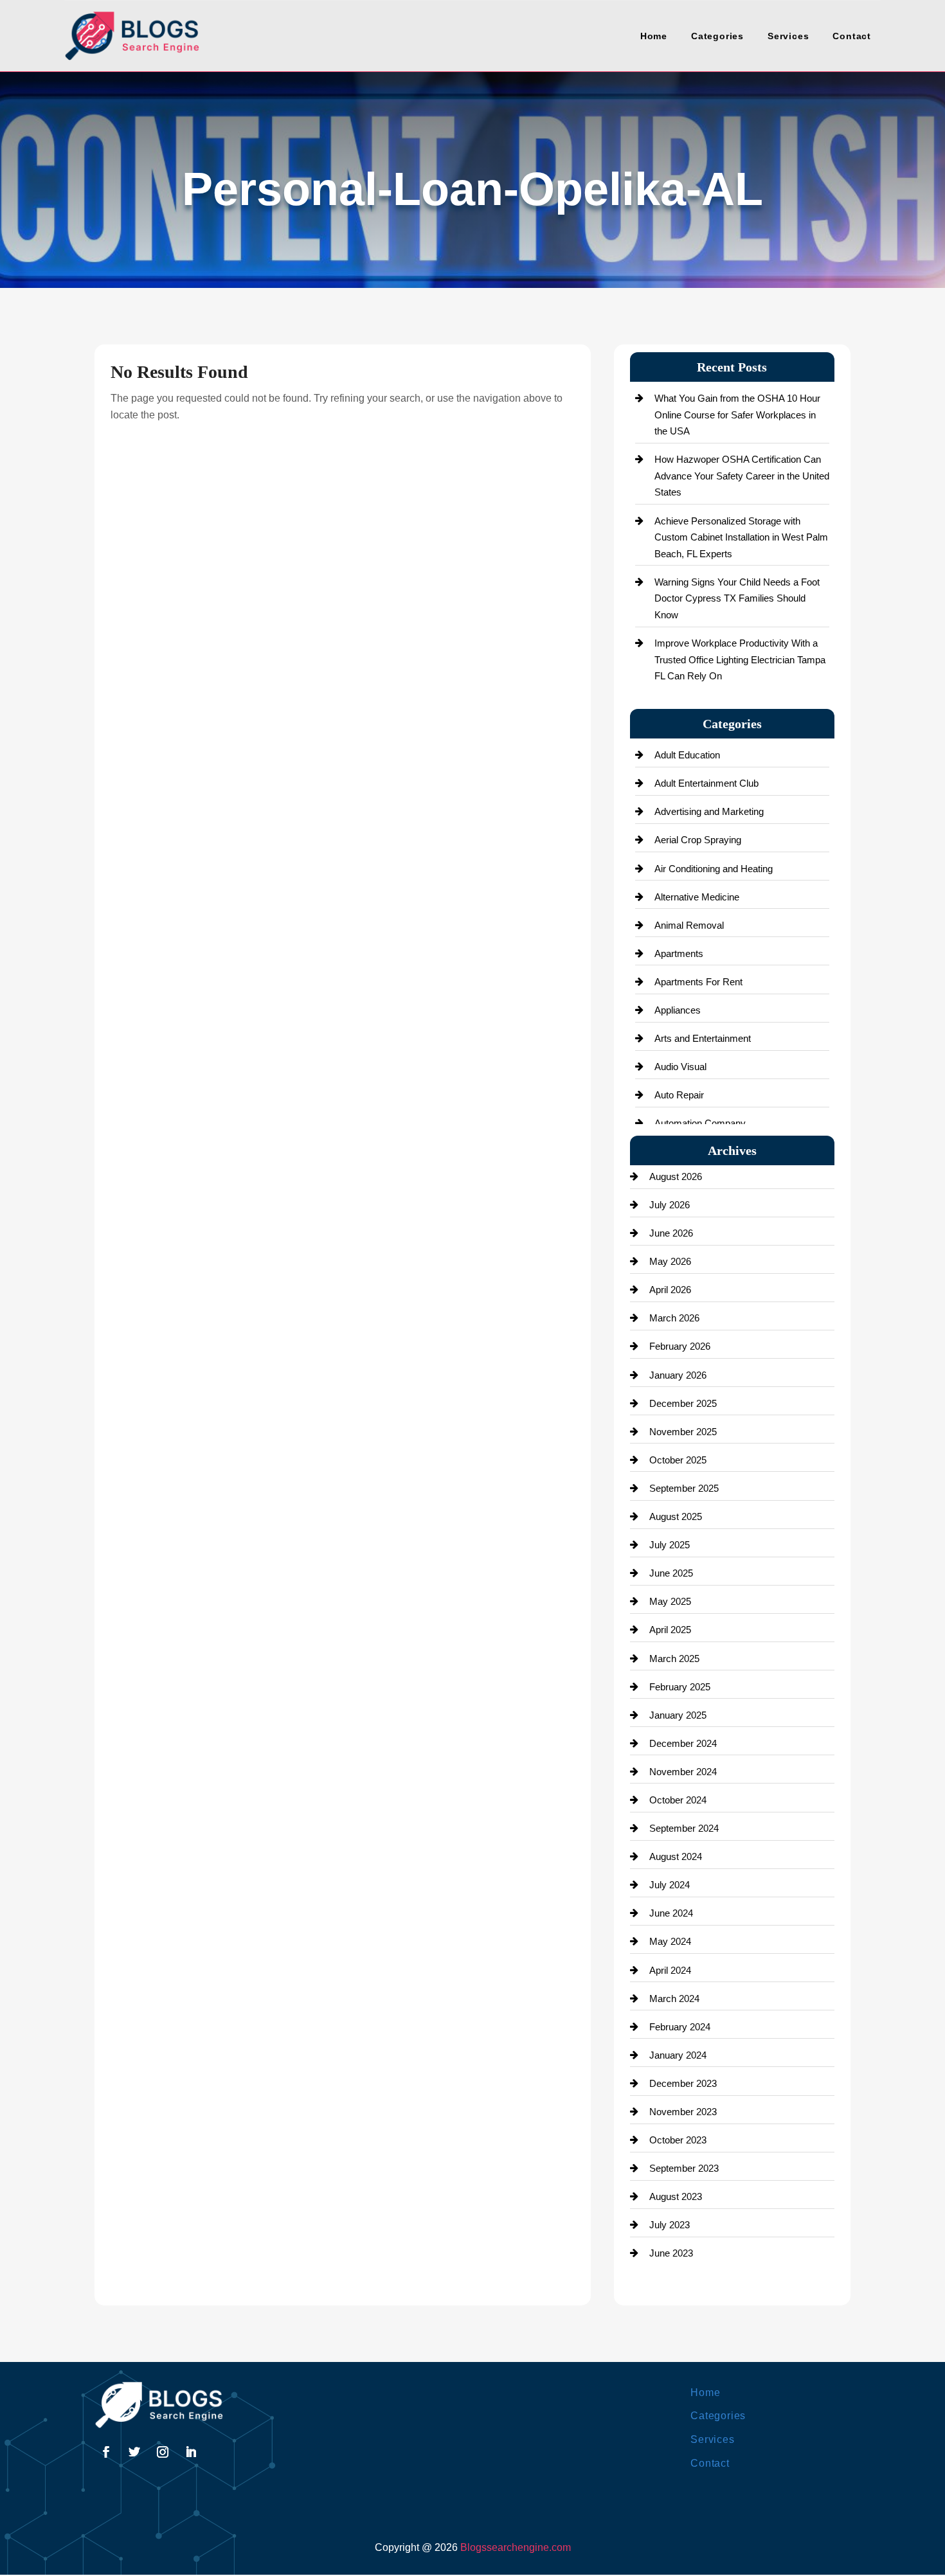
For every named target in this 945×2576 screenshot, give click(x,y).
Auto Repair (679, 1095)
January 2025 (678, 1715)
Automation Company (700, 1123)
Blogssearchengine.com (516, 2547)
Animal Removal (689, 925)
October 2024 (678, 1800)
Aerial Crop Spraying (698, 840)
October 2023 (678, 2140)
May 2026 (670, 1261)
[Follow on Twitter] (134, 2452)
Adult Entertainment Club (706, 783)
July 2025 (670, 1545)
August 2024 (676, 1856)
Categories (717, 36)
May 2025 (670, 1601)
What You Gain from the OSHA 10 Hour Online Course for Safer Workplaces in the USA (737, 415)
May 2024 (670, 1941)
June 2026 (671, 1233)
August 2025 (676, 1516)
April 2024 (670, 1970)
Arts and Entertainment (703, 1038)
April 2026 (670, 1290)
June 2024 (671, 1913)
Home (654, 36)
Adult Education (687, 755)
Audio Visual (680, 1067)
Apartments (679, 953)
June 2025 (671, 1573)
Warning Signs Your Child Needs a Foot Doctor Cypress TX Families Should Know (737, 598)
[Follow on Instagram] (163, 2452)
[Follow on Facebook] (106, 2452)
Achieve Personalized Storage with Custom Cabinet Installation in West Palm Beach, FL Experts (741, 537)
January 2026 (678, 1375)
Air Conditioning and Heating (714, 869)
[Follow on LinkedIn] (191, 2452)
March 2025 (674, 1659)
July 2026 (670, 1205)
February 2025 (680, 1687)
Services (788, 36)
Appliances (678, 1010)
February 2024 (680, 2027)
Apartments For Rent (698, 982)
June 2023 (671, 2253)
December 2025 (683, 1403)
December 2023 (683, 2083)
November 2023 (683, 2112)
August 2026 (676, 1176)
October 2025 (678, 1460)
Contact (852, 36)
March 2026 (674, 1318)
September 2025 (684, 1488)
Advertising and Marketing (709, 811)
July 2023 (670, 2225)
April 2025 (670, 1630)
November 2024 (683, 1772)
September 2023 (684, 2168)
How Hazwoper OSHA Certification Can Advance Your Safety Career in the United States (742, 476)
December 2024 (683, 1743)
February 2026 (680, 1346)
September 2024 (684, 1828)
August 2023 (676, 2196)
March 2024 (674, 1999)
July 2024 (670, 1885)
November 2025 (683, 1432)
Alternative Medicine (697, 897)
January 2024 (678, 2055)
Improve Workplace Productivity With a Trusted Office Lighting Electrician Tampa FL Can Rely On (740, 659)
